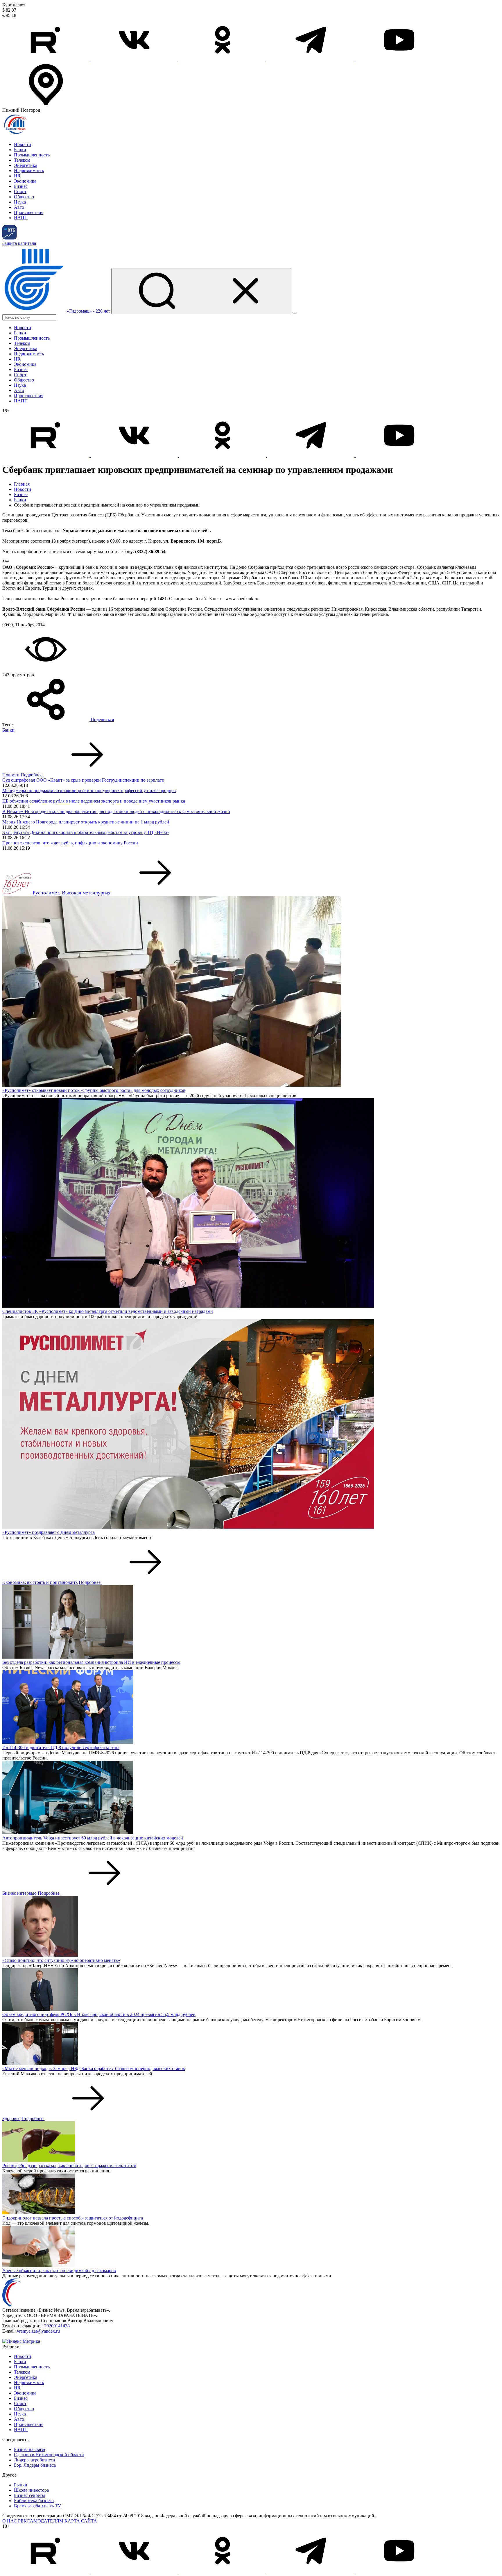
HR (17, 176)
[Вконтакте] (135, 60)
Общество (24, 197)
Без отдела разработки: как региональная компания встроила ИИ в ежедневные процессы (91, 1662)
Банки (20, 150)
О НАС (10, 2521)
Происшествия (29, 212)
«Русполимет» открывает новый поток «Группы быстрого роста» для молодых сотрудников (94, 1090)
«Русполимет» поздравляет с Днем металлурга (49, 1532)
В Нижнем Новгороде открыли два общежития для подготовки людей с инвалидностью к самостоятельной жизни (116, 811)
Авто (19, 207)
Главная (22, 484)
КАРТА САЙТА (81, 2521)
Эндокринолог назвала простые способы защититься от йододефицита (73, 2218)
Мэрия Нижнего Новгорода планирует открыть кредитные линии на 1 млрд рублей (86, 822)
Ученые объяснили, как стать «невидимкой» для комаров (59, 2271)
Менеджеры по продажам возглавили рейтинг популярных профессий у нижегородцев (89, 790)
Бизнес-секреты (29, 2495)
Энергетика (26, 165)
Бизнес (21, 186)
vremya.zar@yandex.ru (38, 2331)
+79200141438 (56, 2326)
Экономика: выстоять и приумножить (40, 1582)
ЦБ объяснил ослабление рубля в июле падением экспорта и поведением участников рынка (94, 801)
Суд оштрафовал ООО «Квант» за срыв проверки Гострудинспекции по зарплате (83, 780)
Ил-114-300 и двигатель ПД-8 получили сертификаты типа (61, 1747)
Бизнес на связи (30, 2449)
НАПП (21, 218)
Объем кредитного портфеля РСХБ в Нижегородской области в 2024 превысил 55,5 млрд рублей (99, 2014)
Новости (23, 144)
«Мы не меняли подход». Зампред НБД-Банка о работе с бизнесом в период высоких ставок (94, 2068)
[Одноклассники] (223, 60)
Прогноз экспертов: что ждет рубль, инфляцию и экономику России (70, 843)
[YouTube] (399, 60)
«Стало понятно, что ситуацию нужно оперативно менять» (61, 1960)
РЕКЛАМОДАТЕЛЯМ (41, 2521)
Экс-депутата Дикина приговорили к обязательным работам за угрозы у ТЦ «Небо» (86, 832)
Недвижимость (29, 171)
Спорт (20, 191)
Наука (20, 202)
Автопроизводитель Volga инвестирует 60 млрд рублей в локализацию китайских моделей (93, 1838)
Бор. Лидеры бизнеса (35, 2465)
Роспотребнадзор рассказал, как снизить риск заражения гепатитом (69, 2166)
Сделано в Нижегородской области (49, 2455)
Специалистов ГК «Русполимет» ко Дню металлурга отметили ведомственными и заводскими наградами (108, 1311)
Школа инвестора (31, 2490)
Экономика (25, 181)
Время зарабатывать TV (38, 2506)
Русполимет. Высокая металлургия (71, 893)
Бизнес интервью (19, 1893)
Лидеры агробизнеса (34, 2460)
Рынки (21, 2485)
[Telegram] (311, 60)
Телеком (22, 160)
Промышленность (32, 155)
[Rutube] (46, 60)
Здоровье (11, 2118)
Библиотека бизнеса (34, 2501)
